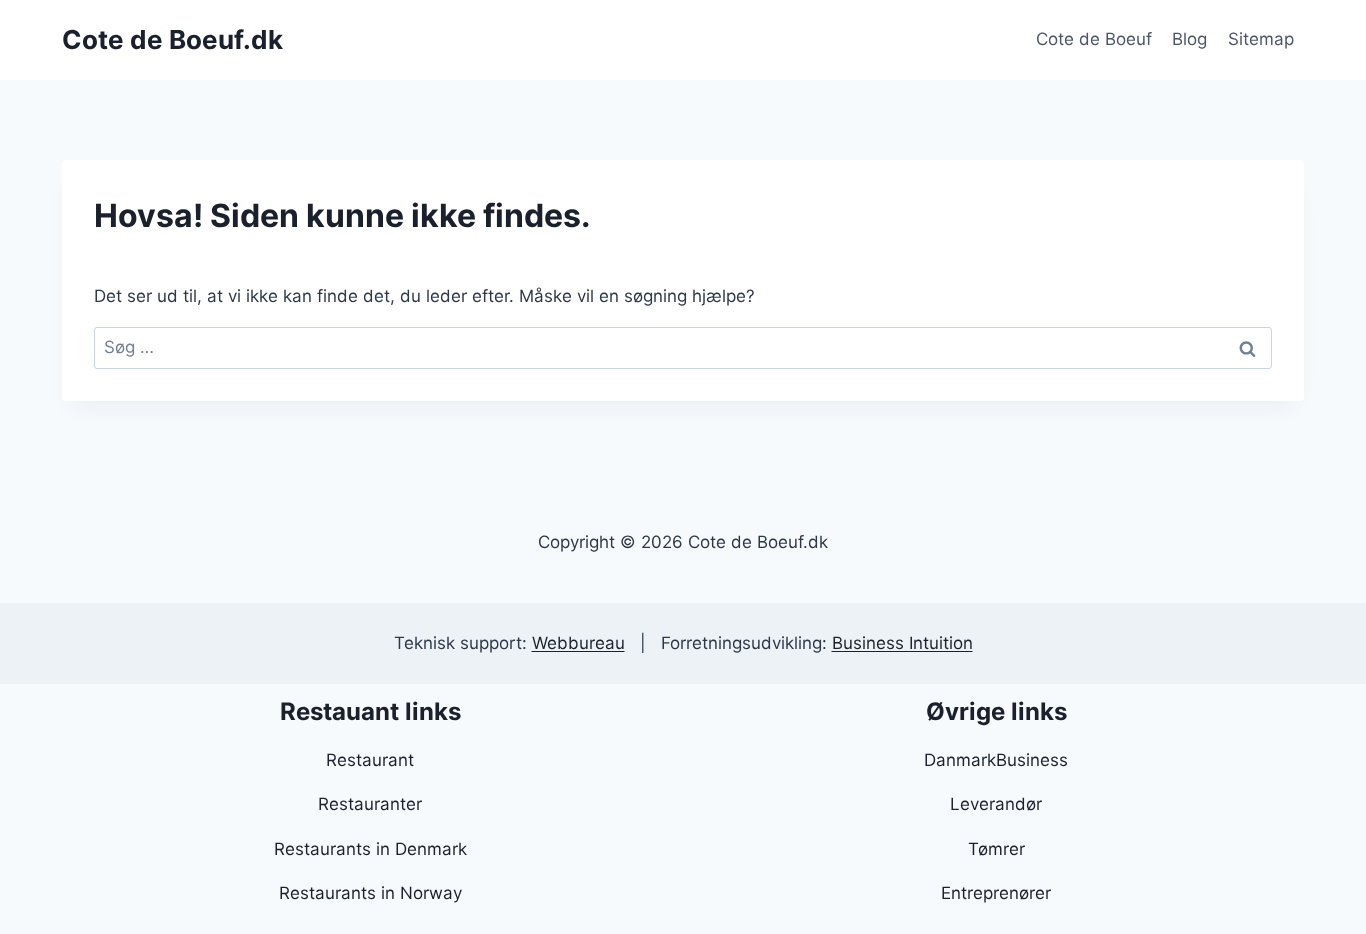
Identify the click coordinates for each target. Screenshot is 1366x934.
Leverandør (996, 804)
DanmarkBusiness (996, 760)
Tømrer (996, 849)
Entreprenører (996, 893)
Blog (1189, 39)
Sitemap (1261, 39)
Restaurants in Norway (370, 893)
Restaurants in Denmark (370, 849)
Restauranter (370, 804)
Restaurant (370, 760)
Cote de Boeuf (1094, 39)
